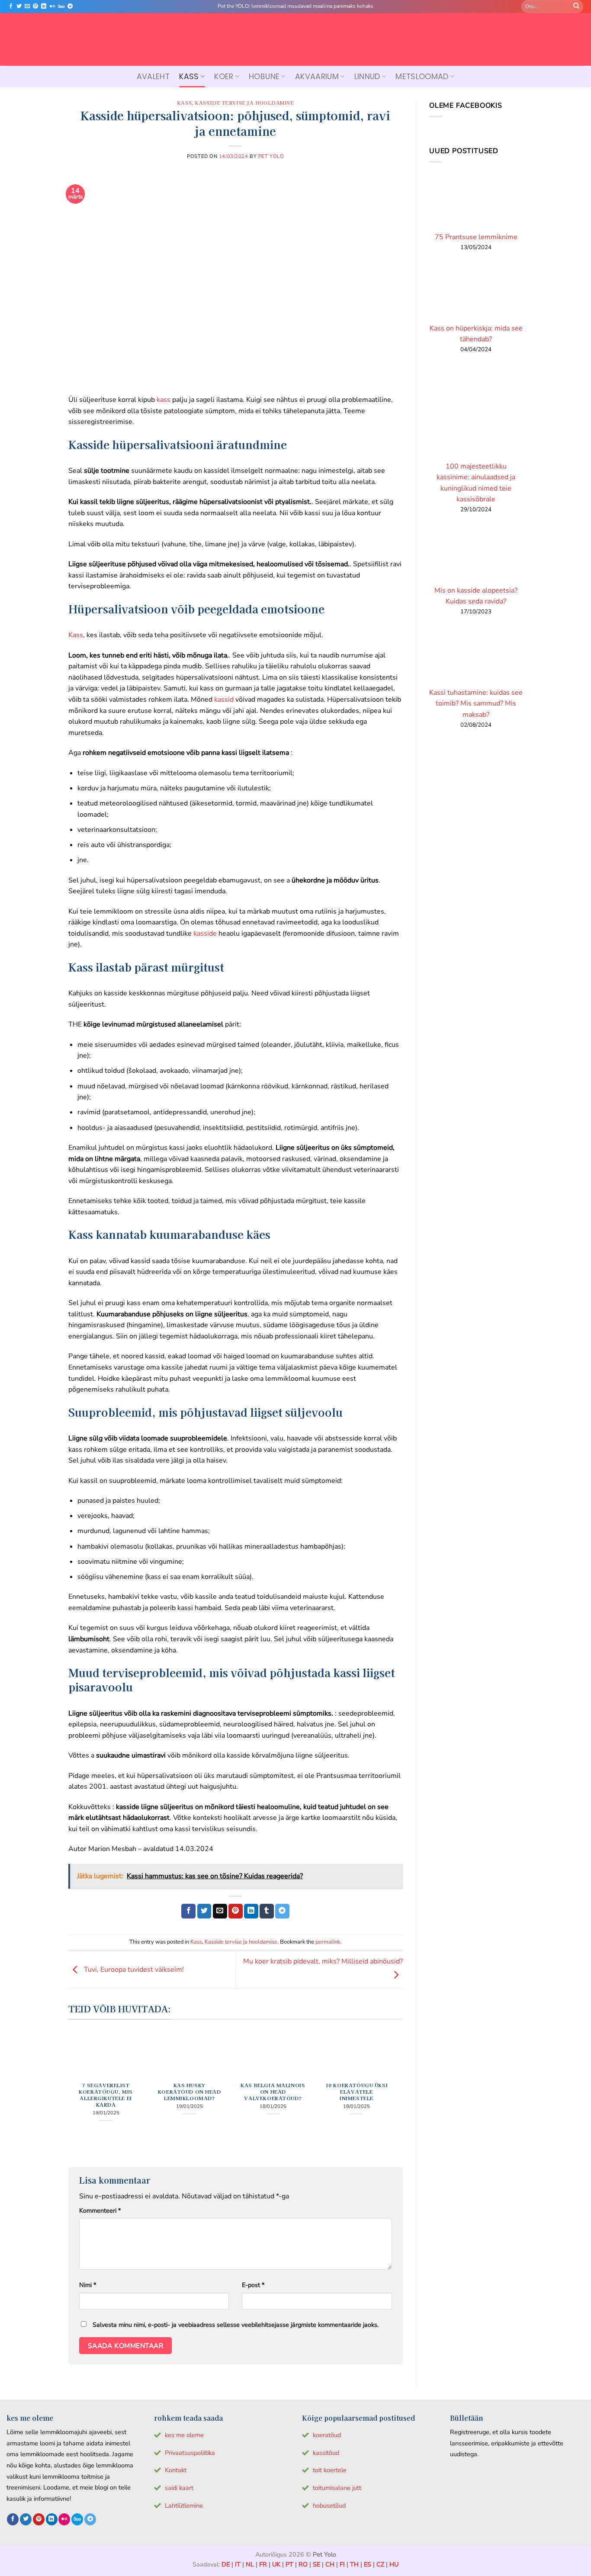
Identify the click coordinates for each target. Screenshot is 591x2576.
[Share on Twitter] (204, 1911)
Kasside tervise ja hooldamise (244, 103)
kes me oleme (184, 2435)
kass (164, 400)
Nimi (88, 2285)
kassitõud (326, 2453)
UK (276, 2564)
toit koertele (330, 2470)
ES (368, 2564)
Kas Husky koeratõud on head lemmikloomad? (190, 2092)
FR (263, 2564)
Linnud (367, 77)
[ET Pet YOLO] (295, 39)
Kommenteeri (100, 2210)
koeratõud (327, 2435)
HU (394, 2564)
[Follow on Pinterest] (35, 6)
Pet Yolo (271, 156)
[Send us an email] (27, 6)
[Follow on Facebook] (11, 6)
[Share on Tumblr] (267, 1911)
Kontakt (176, 2470)
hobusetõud (329, 2505)
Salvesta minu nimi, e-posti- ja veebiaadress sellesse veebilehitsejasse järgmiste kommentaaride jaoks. (236, 2325)
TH (354, 2564)
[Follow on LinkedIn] (44, 6)
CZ (380, 2564)
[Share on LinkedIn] (251, 1911)
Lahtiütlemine (184, 2505)
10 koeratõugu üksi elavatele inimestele (357, 2092)
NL (250, 2564)
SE (316, 2564)
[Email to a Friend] (220, 1911)
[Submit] (576, 6)
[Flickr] (52, 6)
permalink (328, 1942)
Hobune (264, 77)
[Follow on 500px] (61, 6)
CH (330, 2564)
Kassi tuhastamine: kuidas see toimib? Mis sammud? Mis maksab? (476, 704)
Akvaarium (317, 77)
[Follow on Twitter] (19, 6)
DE (226, 2564)
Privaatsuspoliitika (190, 2453)
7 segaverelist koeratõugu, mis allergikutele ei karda (106, 2095)
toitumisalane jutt (337, 2488)
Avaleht (153, 77)
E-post (253, 2285)
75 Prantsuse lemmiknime (476, 237)
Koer (224, 77)
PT (289, 2564)
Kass (189, 77)
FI (342, 2564)
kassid (223, 699)
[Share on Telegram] (282, 1911)
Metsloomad (422, 77)
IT (238, 2564)
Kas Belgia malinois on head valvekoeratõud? (273, 2092)
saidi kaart (179, 2488)
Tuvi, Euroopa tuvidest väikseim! (133, 1970)
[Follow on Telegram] (70, 6)
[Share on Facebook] (188, 1911)
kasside (204, 934)
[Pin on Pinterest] (236, 1911)
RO (303, 2564)
